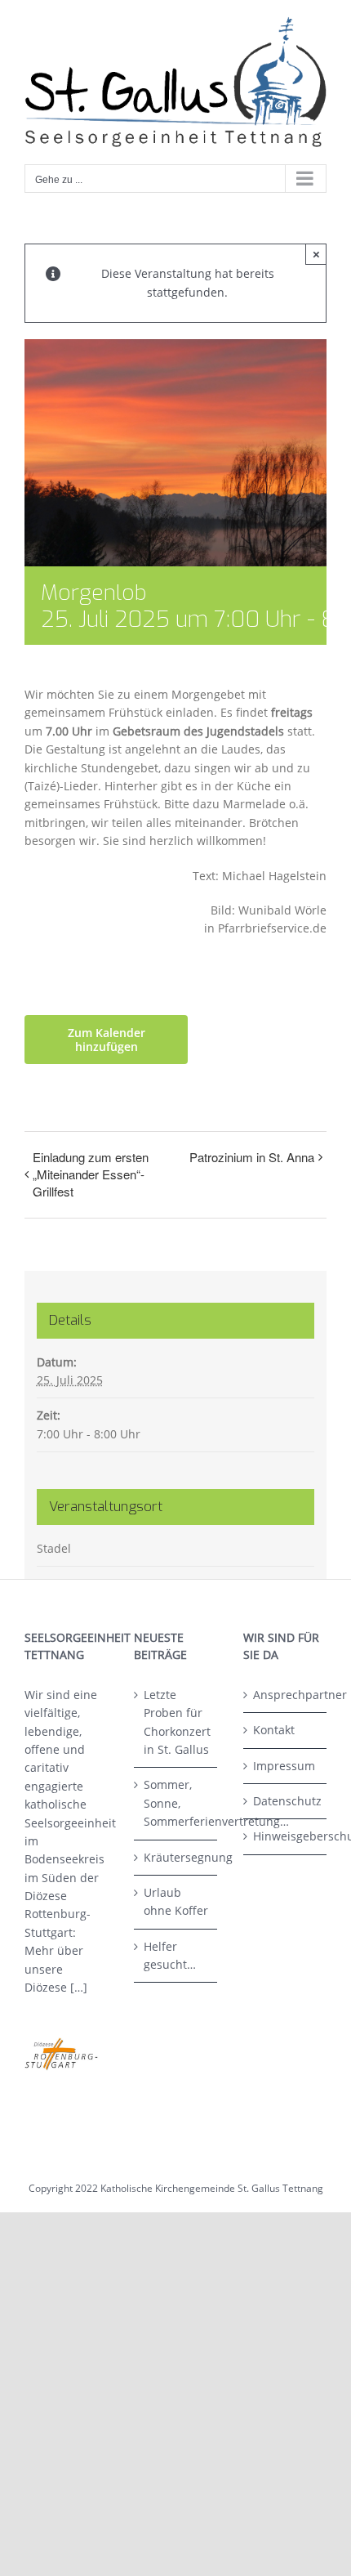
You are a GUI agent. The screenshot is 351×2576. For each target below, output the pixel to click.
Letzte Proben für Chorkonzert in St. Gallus (176, 1722)
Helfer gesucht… (170, 1955)
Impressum (284, 1766)
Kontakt (274, 1730)
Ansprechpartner (286, 1695)
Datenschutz (286, 1801)
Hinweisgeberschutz (286, 1836)
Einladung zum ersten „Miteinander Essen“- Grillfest (91, 1174)
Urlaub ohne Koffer (176, 1901)
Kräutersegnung (176, 1857)
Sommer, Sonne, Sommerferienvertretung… (176, 1803)
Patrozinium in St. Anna (252, 1157)
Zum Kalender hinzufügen (107, 1040)
